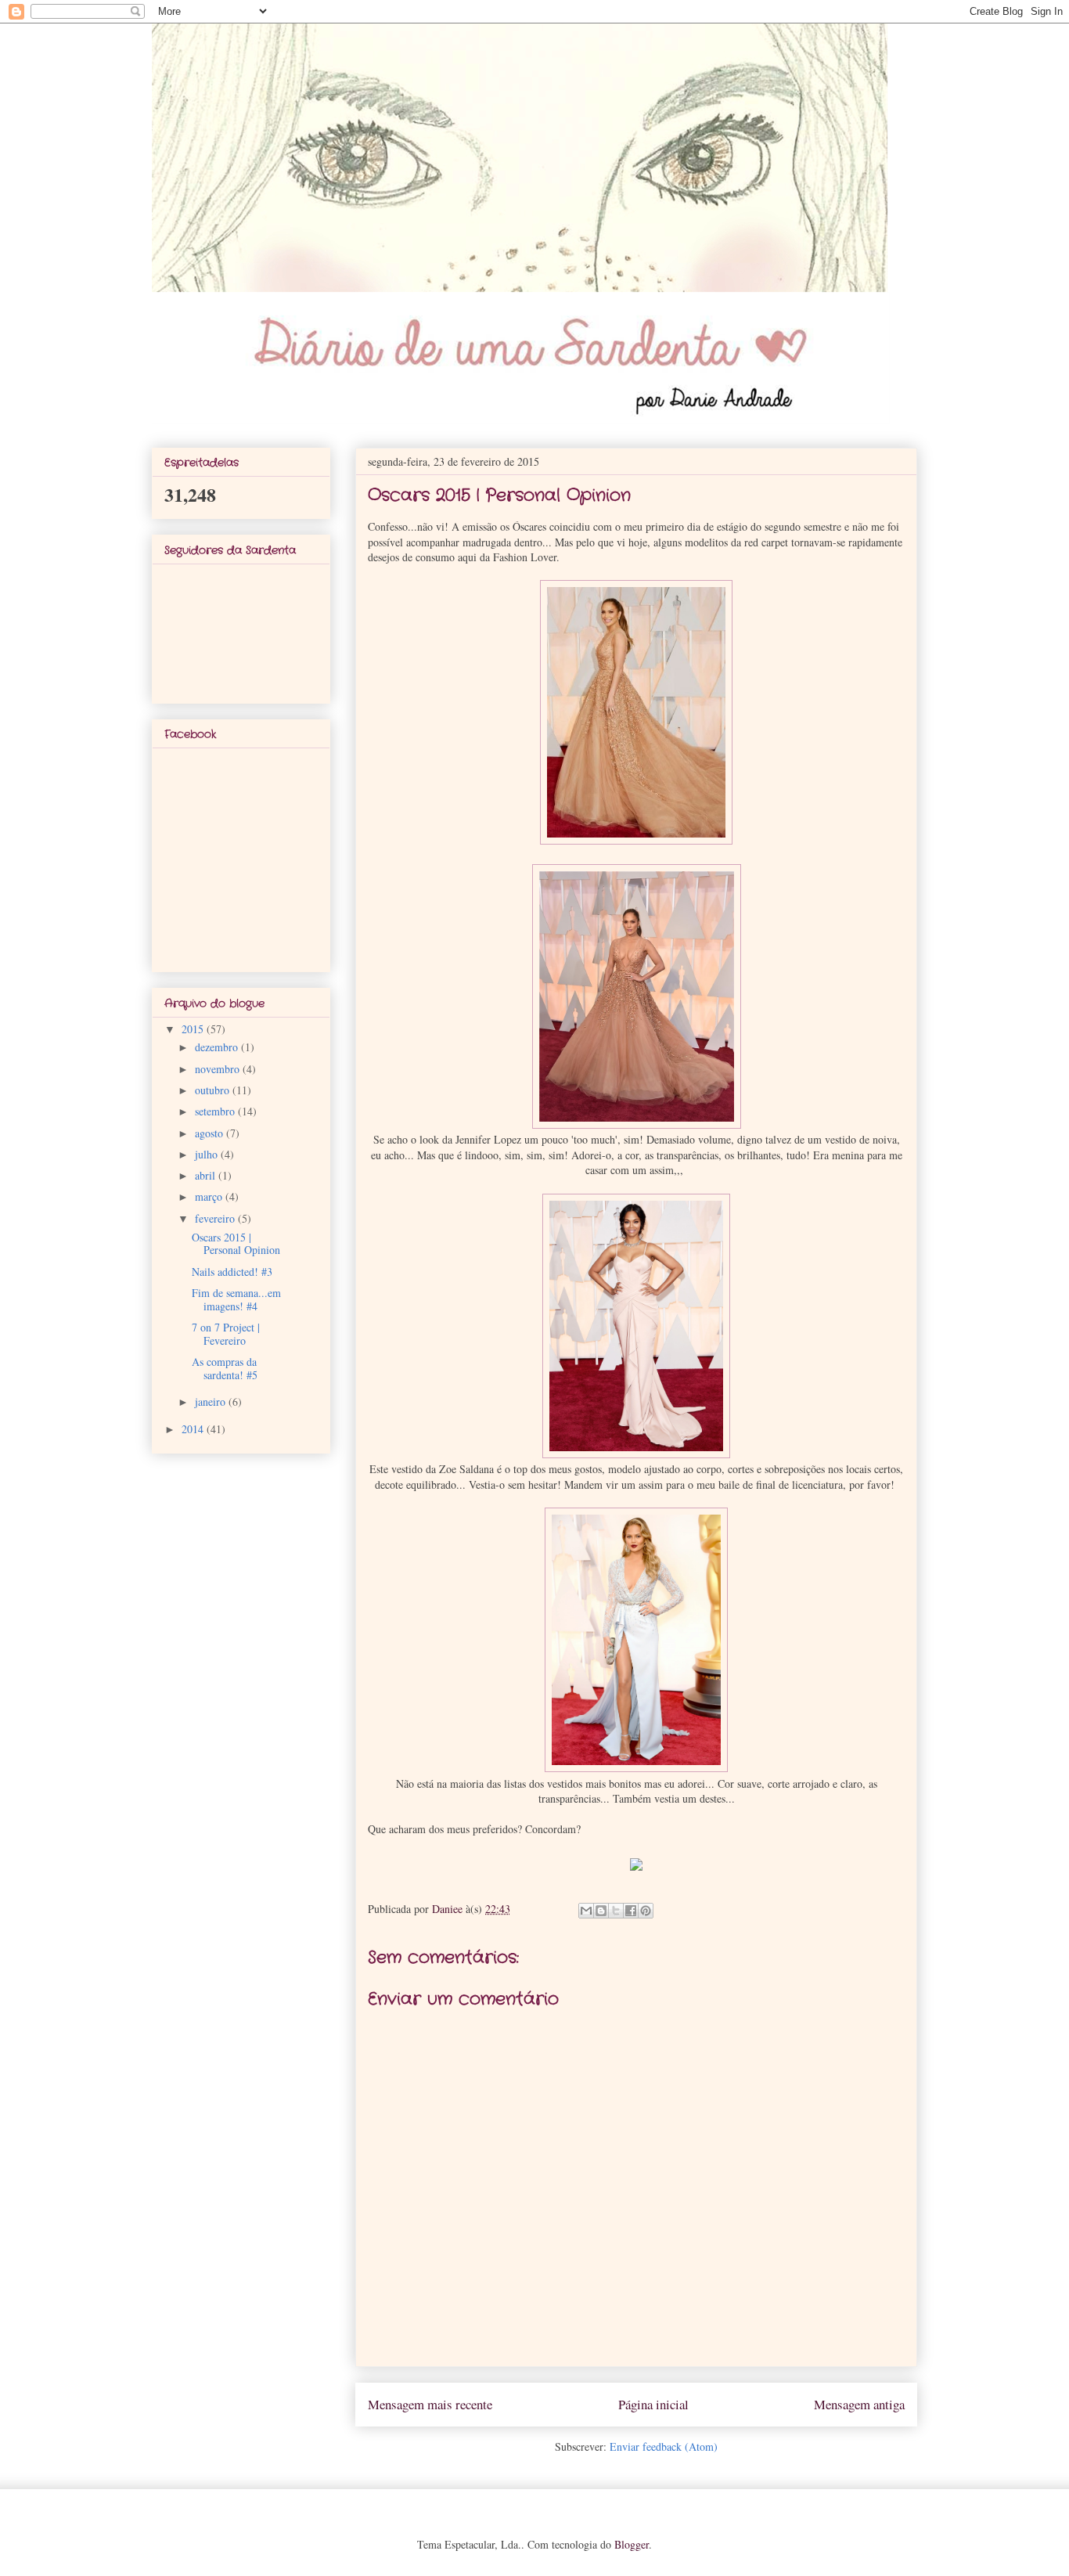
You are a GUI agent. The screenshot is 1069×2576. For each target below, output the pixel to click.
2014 (194, 1429)
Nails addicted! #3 (232, 1272)
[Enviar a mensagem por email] (586, 1911)
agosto (211, 1133)
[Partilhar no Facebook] (631, 1911)
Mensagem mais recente (430, 2404)
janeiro (212, 1401)
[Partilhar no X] (616, 1911)
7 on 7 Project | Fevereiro (226, 1334)
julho (208, 1154)
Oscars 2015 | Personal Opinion (236, 1244)
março (210, 1196)
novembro (219, 1069)
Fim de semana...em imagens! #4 (236, 1299)
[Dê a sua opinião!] (601, 1911)
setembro (216, 1111)
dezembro (218, 1047)
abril (207, 1175)
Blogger (632, 2544)
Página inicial (653, 2404)
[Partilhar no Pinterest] (646, 1911)
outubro (214, 1090)
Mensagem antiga (859, 2404)
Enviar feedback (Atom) (664, 2446)
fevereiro (216, 1218)
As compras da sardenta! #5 (225, 1368)
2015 (194, 1029)
